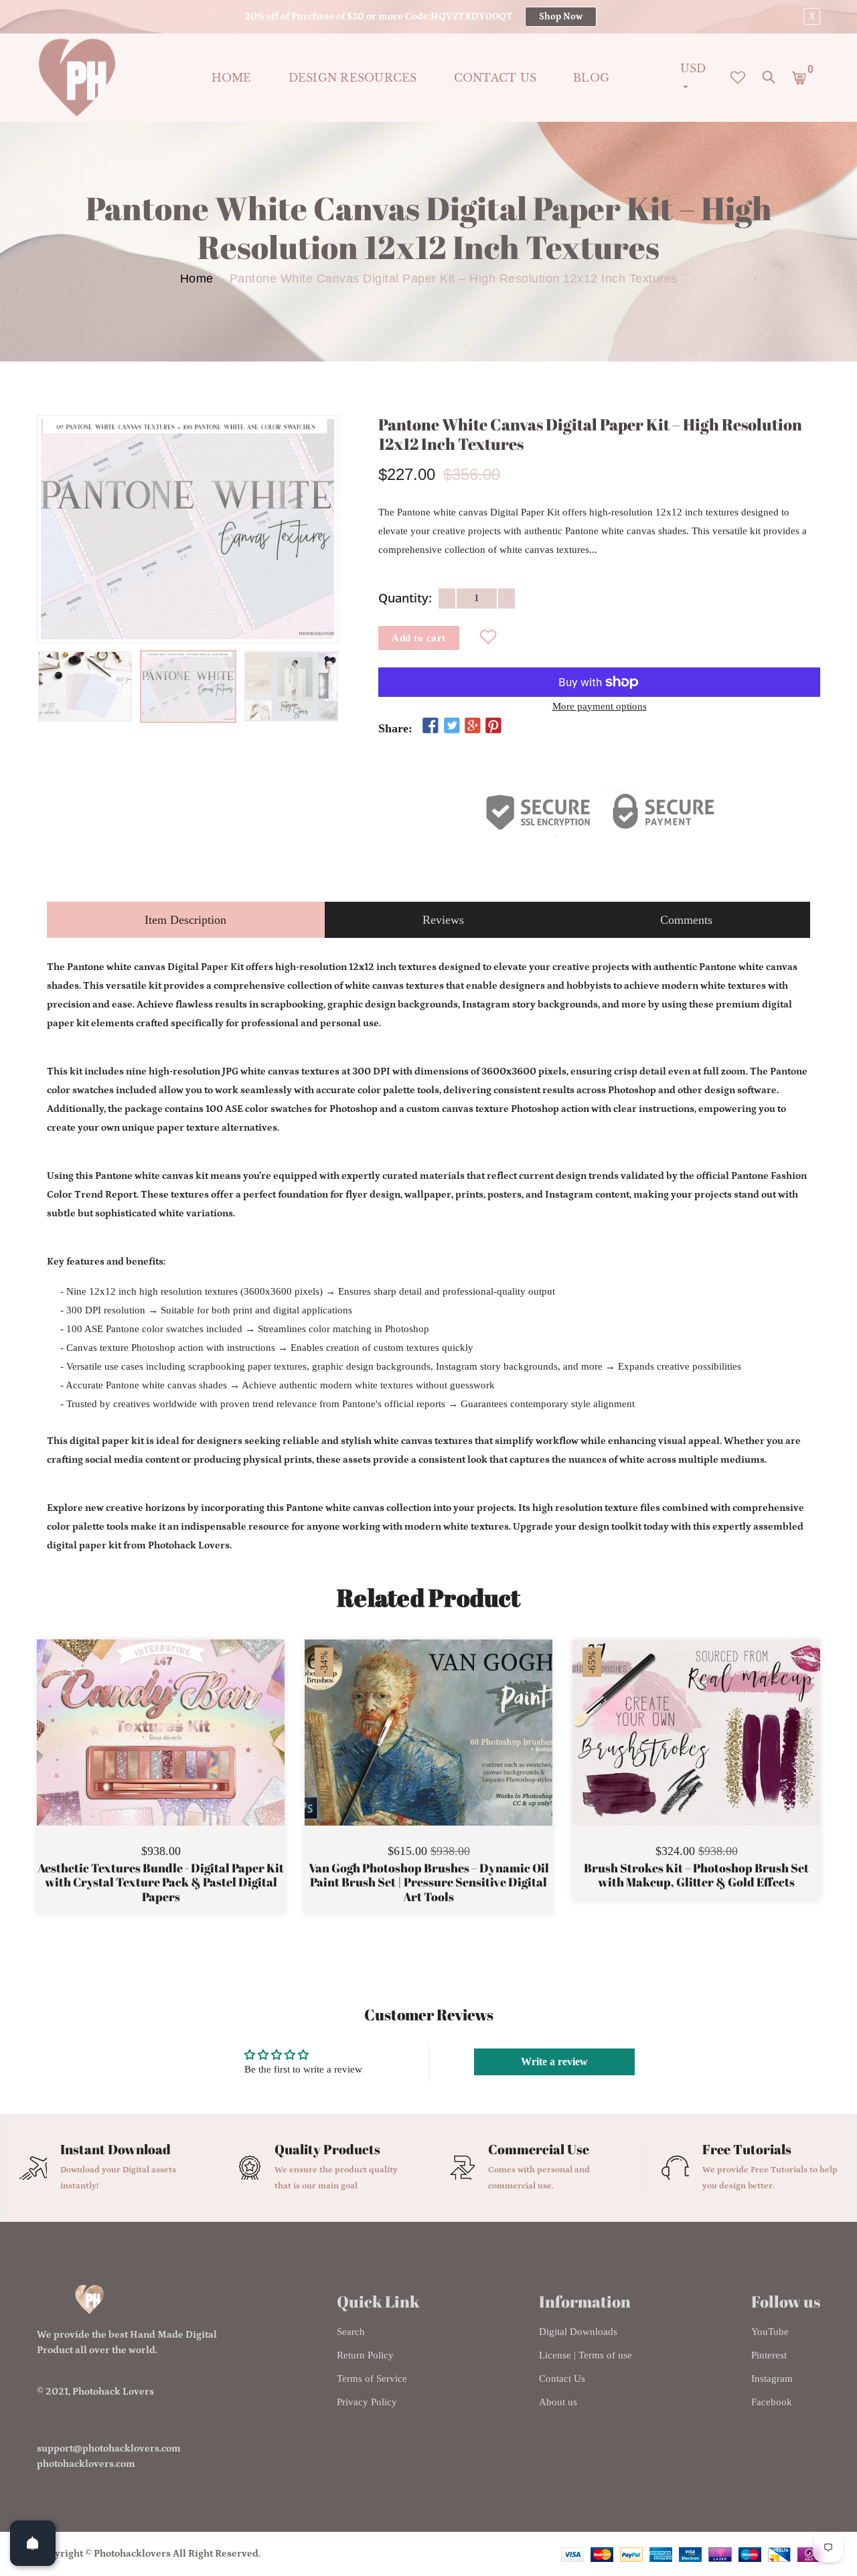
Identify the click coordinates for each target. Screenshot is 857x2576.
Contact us (495, 78)
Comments (686, 920)
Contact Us (562, 2379)
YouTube (770, 2332)
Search (351, 2332)
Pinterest (769, 2355)
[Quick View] (195, 1753)
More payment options (600, 706)
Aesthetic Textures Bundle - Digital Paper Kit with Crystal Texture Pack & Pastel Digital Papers (161, 1883)
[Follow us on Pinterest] (493, 726)
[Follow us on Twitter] (451, 726)
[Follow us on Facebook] (431, 726)
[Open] (33, 2543)
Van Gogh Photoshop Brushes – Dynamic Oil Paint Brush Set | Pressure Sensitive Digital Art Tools (429, 1883)
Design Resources (353, 78)
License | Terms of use (586, 2355)
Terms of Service (372, 2379)
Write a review (554, 2062)
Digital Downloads (578, 2332)
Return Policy (365, 2355)
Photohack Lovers (113, 2392)
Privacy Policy (367, 2402)
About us (558, 2402)
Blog (591, 78)
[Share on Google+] (473, 726)
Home (232, 78)
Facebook (772, 2402)
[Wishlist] (488, 638)
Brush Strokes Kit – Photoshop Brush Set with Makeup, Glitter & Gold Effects (696, 1875)
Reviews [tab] (443, 920)
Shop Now (561, 17)
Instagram (772, 2379)
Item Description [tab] (185, 920)
